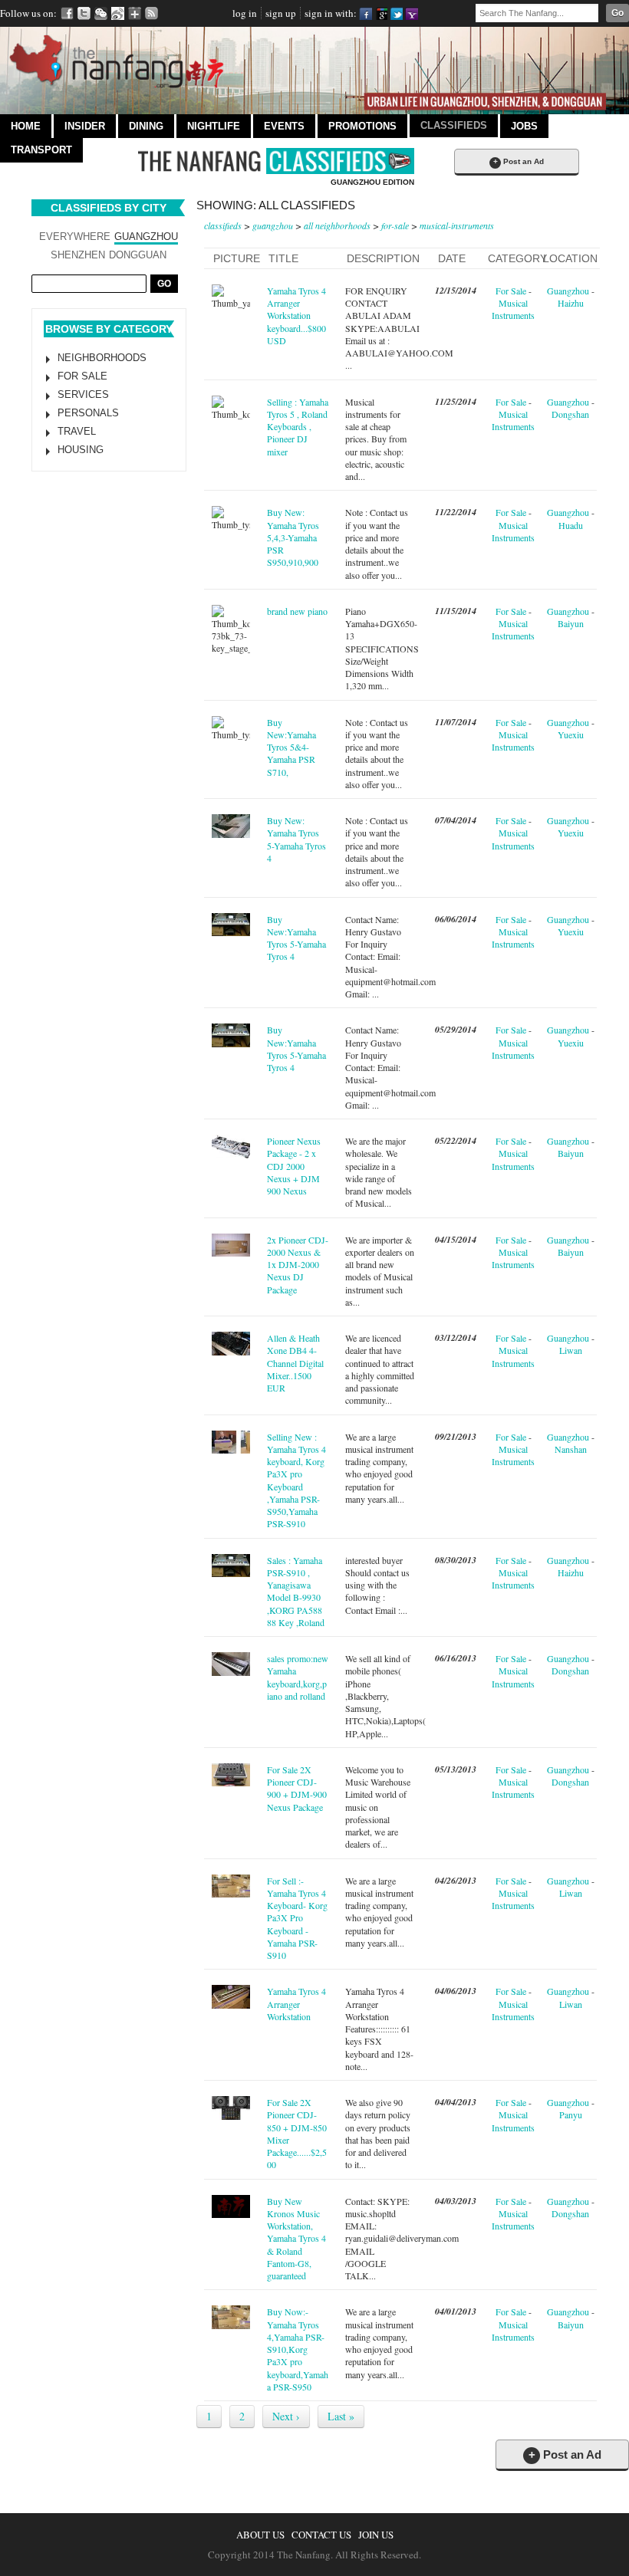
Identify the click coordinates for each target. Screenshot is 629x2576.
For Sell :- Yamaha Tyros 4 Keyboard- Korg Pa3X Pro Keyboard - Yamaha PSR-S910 (297, 1918)
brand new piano (297, 611)
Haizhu (571, 303)
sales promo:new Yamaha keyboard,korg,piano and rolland (298, 1677)
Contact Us (321, 2535)
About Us (260, 2535)
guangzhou (273, 225)
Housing (81, 450)
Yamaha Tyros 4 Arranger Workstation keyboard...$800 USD (296, 315)
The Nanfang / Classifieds (276, 161)
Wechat (101, 13)
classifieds (223, 225)
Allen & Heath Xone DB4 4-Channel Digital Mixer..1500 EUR (295, 1363)
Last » (341, 2416)
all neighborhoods (337, 225)
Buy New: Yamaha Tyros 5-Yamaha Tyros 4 (296, 839)
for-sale (395, 225)
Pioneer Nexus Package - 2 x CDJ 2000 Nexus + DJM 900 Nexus (294, 1166)
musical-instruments (457, 225)
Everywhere (75, 237)
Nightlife (214, 126)
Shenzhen (78, 255)
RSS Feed (151, 13)
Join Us (376, 2535)
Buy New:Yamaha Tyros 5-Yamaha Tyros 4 (296, 938)
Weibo (118, 13)
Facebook (67, 13)
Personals (88, 413)
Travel (77, 431)
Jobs (524, 126)
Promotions (362, 126)
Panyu (571, 2114)
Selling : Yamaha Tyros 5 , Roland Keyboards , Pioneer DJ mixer (298, 427)
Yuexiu (571, 734)
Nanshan (571, 1449)
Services (83, 394)
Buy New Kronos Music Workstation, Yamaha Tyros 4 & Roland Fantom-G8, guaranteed (296, 2239)
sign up (281, 13)
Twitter (84, 13)
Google (381, 13)
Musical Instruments (513, 309)
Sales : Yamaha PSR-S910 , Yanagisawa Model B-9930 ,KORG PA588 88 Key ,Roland (296, 1591)
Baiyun (571, 623)
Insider (85, 126)
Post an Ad (519, 161)
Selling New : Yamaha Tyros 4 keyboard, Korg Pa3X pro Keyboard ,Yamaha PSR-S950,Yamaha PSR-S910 (296, 1480)
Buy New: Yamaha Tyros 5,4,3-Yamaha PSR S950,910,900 (293, 537)
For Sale (82, 376)
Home (26, 126)
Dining (146, 126)
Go (617, 13)
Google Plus (135, 13)
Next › (286, 2416)
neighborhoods (102, 358)
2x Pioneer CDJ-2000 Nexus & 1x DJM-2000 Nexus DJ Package (298, 1265)
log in (245, 13)
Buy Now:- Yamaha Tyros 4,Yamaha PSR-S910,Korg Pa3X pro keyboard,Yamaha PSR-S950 (298, 2349)
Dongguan (138, 255)
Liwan (571, 1350)
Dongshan (570, 414)
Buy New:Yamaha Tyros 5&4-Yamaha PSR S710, (291, 747)
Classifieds (454, 125)
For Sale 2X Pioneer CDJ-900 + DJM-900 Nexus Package (297, 1788)
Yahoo (412, 13)
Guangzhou (146, 237)
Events (284, 126)
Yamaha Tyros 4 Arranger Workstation (296, 2004)
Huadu (571, 525)
